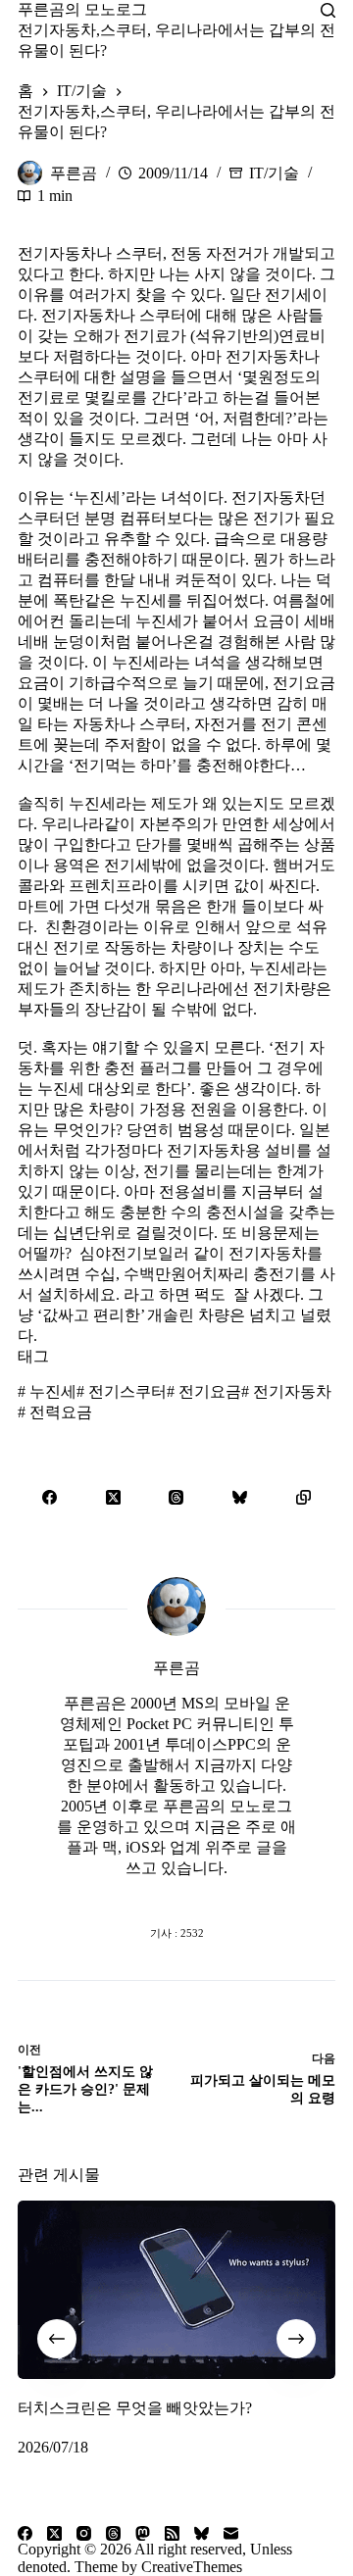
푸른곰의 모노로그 (82, 9)
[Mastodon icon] (255, 1894)
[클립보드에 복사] (303, 1497)
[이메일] (231, 2533)
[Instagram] (84, 2533)
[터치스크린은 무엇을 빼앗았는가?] (176, 2290)
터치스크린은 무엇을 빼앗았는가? (135, 2408)
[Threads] (177, 1497)
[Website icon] (137, 1894)
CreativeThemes (192, 2567)
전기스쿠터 (122, 1391)
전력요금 (55, 1412)
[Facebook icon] (98, 1894)
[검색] (328, 10)
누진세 (47, 1391)
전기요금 (204, 1391)
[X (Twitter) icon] (176, 1894)
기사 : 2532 (177, 1933)
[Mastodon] (143, 2533)
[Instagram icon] (216, 1894)
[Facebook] (50, 1497)
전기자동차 (286, 1391)
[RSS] (172, 2533)
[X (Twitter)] (113, 1497)
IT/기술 (274, 173)
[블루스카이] (240, 1497)
